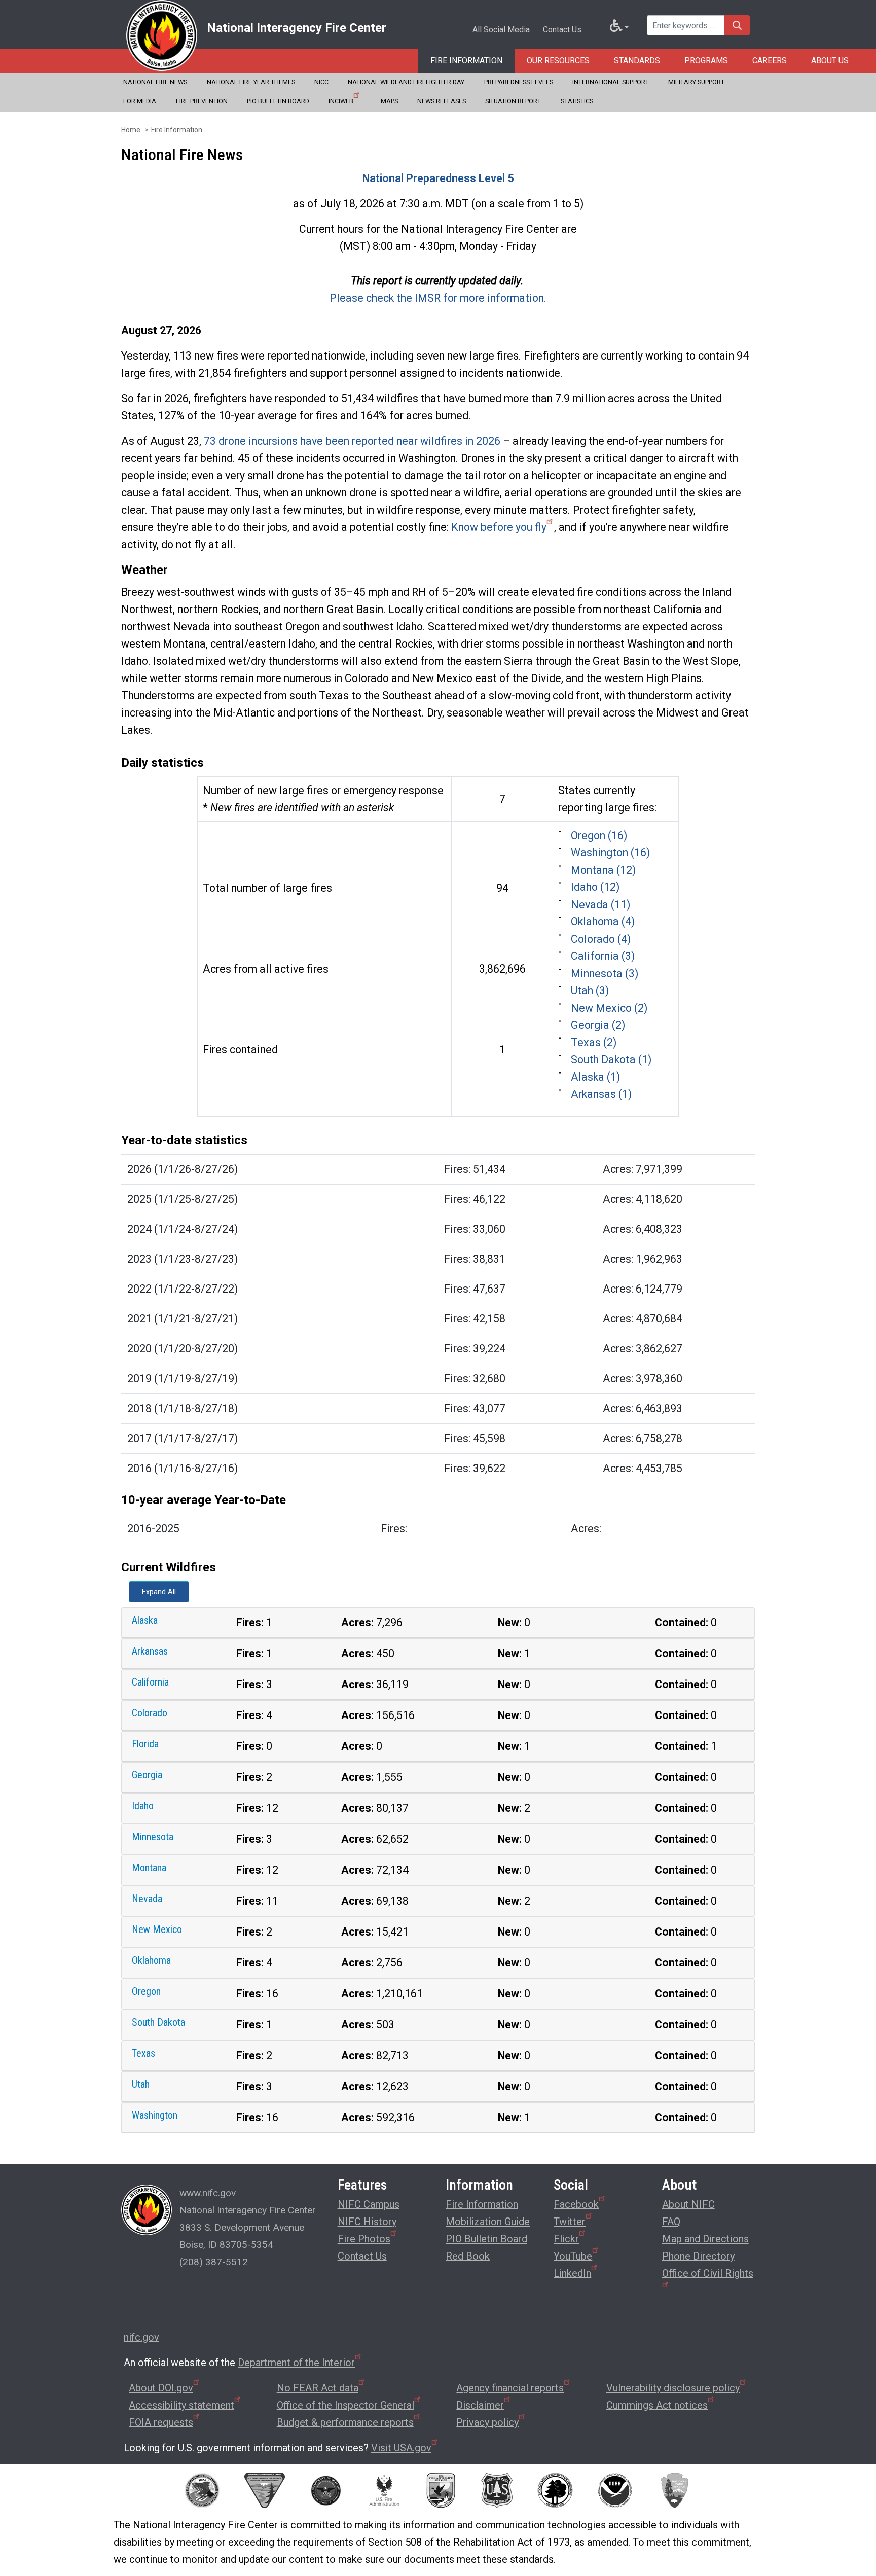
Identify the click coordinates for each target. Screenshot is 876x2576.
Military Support (696, 82)
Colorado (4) (601, 939)
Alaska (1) (595, 1077)
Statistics (577, 101)
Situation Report (513, 101)
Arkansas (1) (601, 1094)
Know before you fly (499, 527)
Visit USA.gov (401, 2448)
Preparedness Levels (519, 82)
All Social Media (501, 30)
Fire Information (466, 61)
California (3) (603, 956)
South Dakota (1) (611, 1060)
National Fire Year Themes (251, 82)
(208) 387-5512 (214, 2262)
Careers (770, 61)
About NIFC (688, 2204)
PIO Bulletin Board (278, 101)
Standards (637, 61)
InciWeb (341, 101)
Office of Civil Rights (708, 2273)
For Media (140, 101)
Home (131, 130)
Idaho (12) (595, 887)
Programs (706, 61)
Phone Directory (698, 2256)
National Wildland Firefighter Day (406, 82)
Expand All (159, 1592)
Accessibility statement (181, 2405)
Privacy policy (487, 2422)
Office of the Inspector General (345, 2405)
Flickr (566, 2239)
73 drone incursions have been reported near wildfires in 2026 (352, 441)
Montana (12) (603, 870)
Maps (389, 101)
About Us (830, 61)
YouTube (573, 2256)
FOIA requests (161, 2422)
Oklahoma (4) (603, 922)
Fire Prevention (202, 101)
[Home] (162, 35)
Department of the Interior (296, 2363)
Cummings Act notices (657, 2405)
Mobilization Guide (488, 2222)
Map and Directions (705, 2239)
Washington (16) (610, 853)
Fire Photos (364, 2239)
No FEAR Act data (318, 2388)
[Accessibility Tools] (619, 28)
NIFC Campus (369, 2204)
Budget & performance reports (345, 2422)
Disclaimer (480, 2405)
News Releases (442, 101)
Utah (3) (590, 991)
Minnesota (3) (605, 973)
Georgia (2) (598, 1025)
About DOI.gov (161, 2388)
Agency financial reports (510, 2388)
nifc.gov (141, 2337)
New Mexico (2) (609, 1008)
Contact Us (562, 30)
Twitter (570, 2222)
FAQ (671, 2222)
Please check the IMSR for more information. (438, 298)
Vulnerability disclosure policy (673, 2388)
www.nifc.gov (208, 2193)
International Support (611, 82)
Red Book (468, 2256)
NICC (321, 82)
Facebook (576, 2204)
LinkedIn (572, 2273)
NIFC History (367, 2222)
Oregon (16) (599, 835)
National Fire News (155, 82)
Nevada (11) (600, 904)
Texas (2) (594, 1042)
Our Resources (558, 61)
